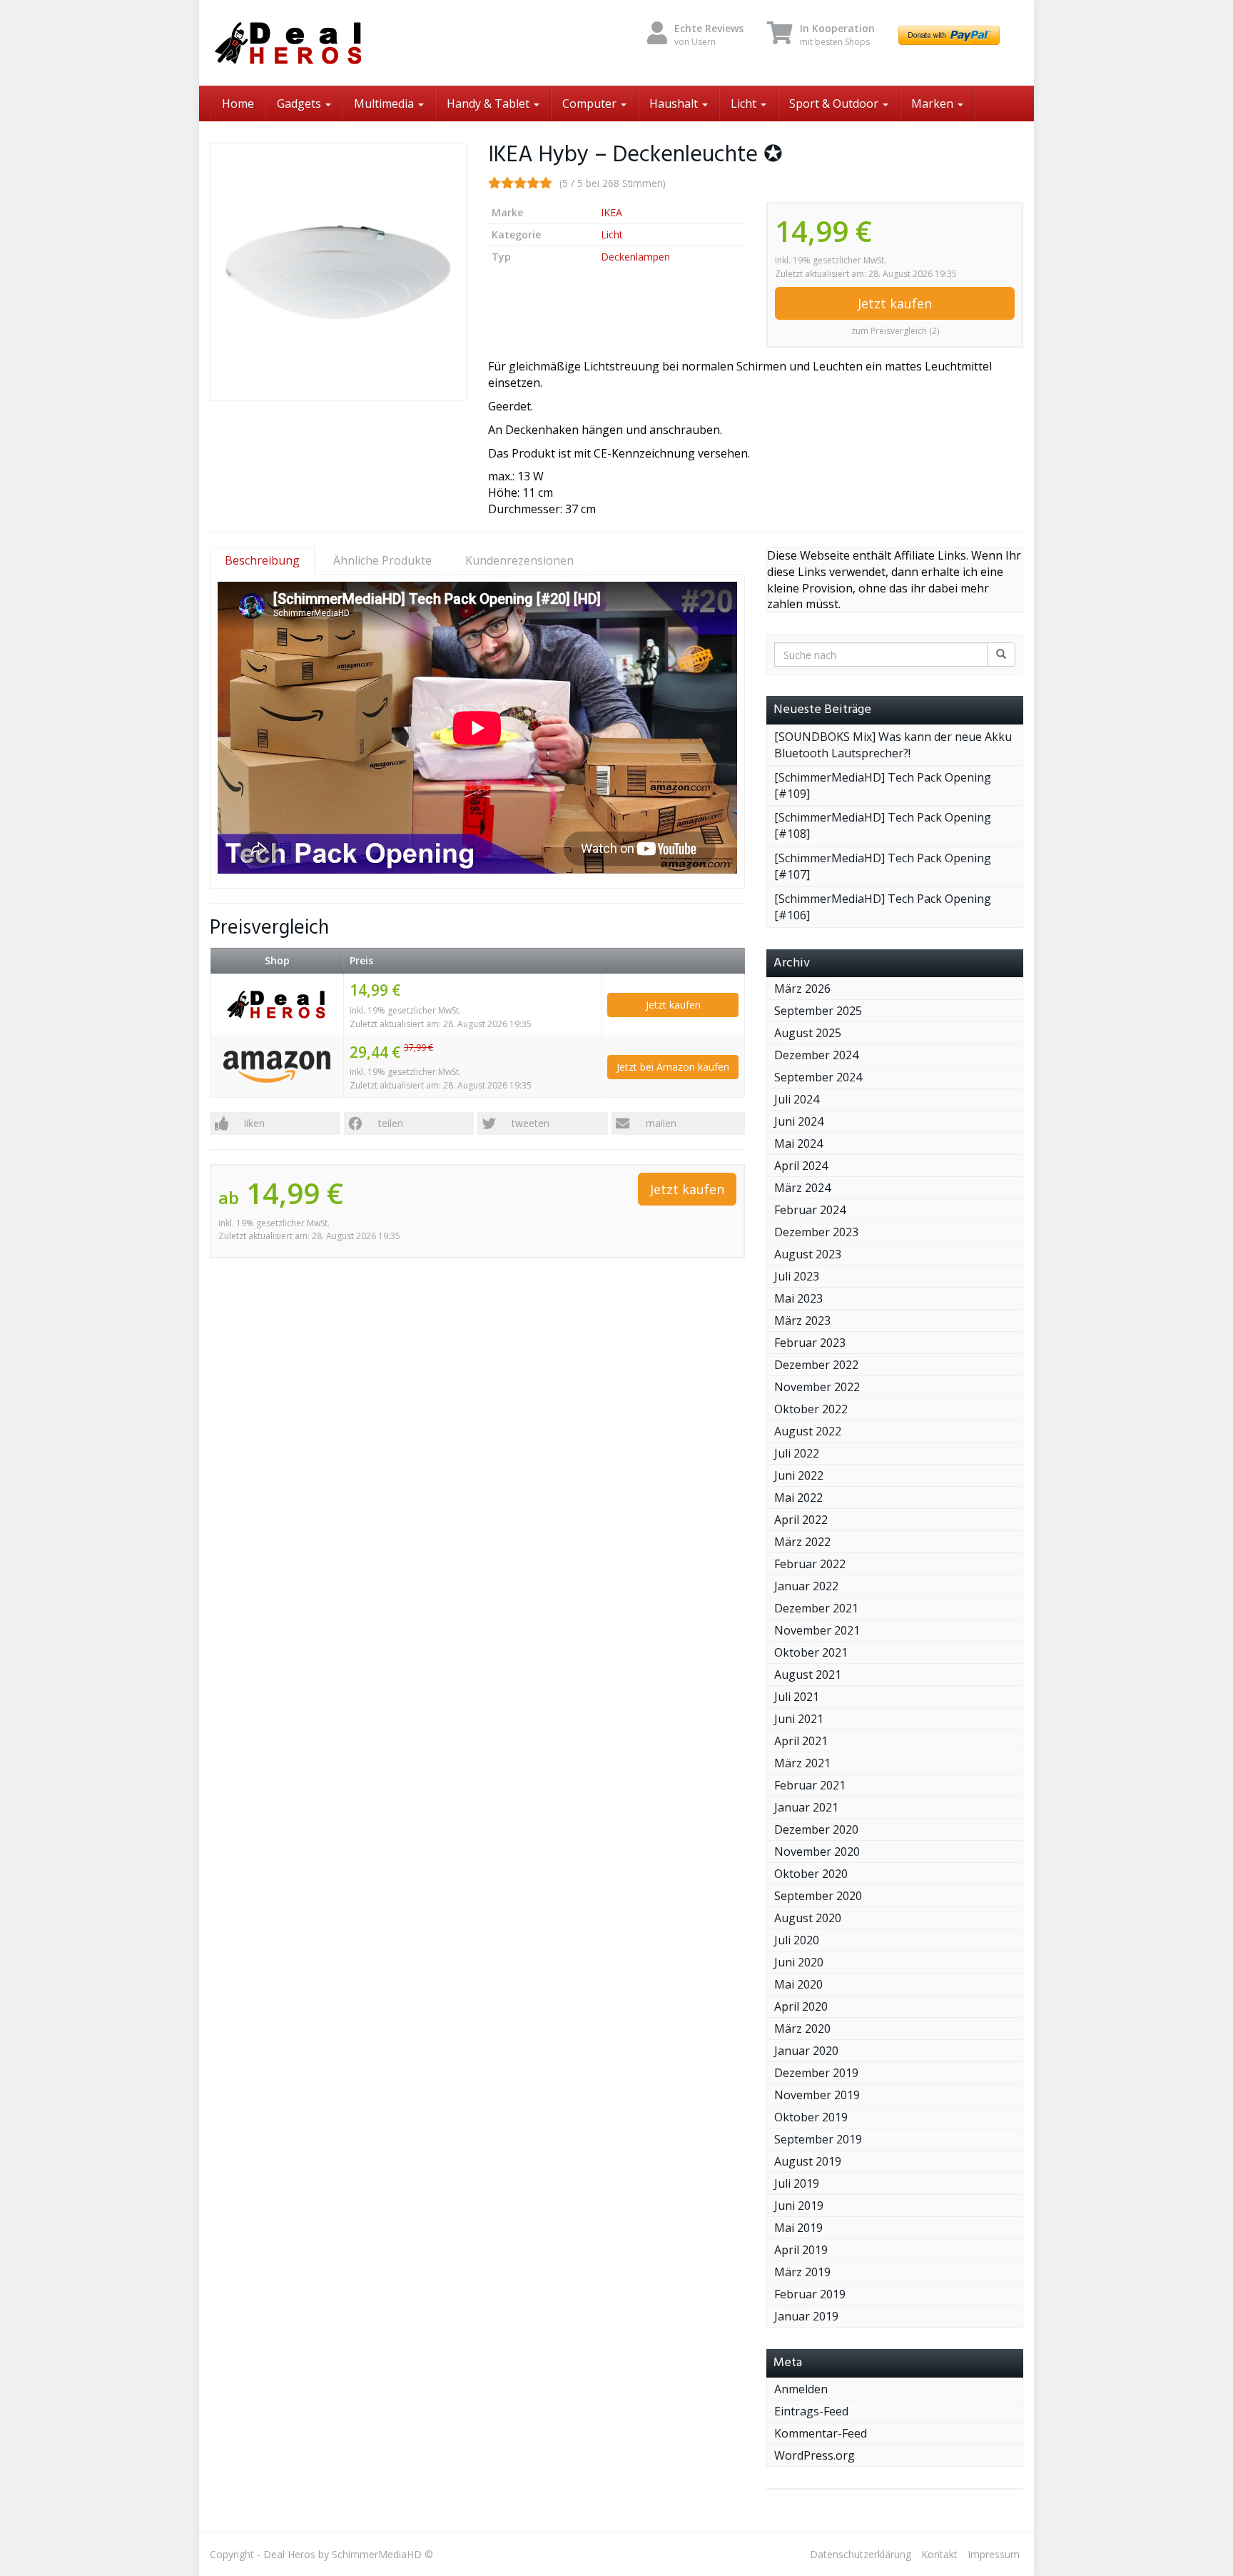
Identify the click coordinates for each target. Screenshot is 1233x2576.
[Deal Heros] (338, 43)
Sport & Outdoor (835, 103)
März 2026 (802, 989)
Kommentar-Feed (821, 2433)
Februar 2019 (810, 2294)
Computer (591, 103)
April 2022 (801, 1520)
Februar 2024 (810, 1210)
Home (238, 103)
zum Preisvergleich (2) (895, 331)
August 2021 (808, 1675)
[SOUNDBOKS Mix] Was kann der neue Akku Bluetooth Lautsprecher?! (893, 745)
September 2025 (818, 1011)
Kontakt (939, 2554)
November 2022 (817, 1387)
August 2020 (808, 1918)
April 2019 (801, 2250)
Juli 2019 (797, 2183)
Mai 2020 (798, 1984)
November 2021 (817, 1630)
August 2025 (808, 1033)
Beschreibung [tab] (262, 560)
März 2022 (802, 1542)
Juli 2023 (797, 1276)
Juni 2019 (799, 2206)
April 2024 (801, 1166)
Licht (745, 103)
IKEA (612, 212)
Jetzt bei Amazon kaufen (673, 1067)
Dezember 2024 (816, 1055)
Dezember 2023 (816, 1232)
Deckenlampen (635, 257)
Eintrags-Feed (811, 2411)
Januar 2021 (806, 1807)
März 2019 (802, 2272)
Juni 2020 (799, 1962)
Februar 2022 (810, 1564)
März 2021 (802, 1763)
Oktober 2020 (811, 1874)
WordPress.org (815, 2455)
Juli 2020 (797, 1940)
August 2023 (808, 1254)
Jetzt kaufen (895, 303)
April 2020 (801, 2006)
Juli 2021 (797, 1697)
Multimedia (385, 103)
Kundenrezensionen (519, 560)
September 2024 (818, 1077)
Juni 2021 (799, 1719)
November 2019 (817, 2095)
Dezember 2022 (816, 1365)
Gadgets (300, 103)
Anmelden (801, 2389)
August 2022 (808, 1431)
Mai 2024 (798, 1143)
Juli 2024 (797, 1099)
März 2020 (802, 2029)
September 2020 (818, 1896)
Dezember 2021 (816, 1608)
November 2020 (817, 1852)
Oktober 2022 (811, 1409)
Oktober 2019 (811, 2117)
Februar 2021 (810, 1785)
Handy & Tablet (489, 103)
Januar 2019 (806, 2316)
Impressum (994, 2554)
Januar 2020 (806, 2051)
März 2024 (802, 1188)
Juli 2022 (797, 1453)
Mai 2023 (798, 1298)
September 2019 (818, 2139)
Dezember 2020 (816, 1829)
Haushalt (675, 103)
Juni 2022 (799, 1475)
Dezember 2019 (816, 2073)
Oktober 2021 (811, 1652)
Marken (934, 103)
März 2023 (802, 1320)
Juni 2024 (799, 1121)
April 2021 (801, 1741)
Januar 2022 (806, 1586)
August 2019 (808, 2161)
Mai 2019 (798, 2228)
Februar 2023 (810, 1343)
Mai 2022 (798, 1497)
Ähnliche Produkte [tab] (382, 560)
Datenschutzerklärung (861, 2554)
